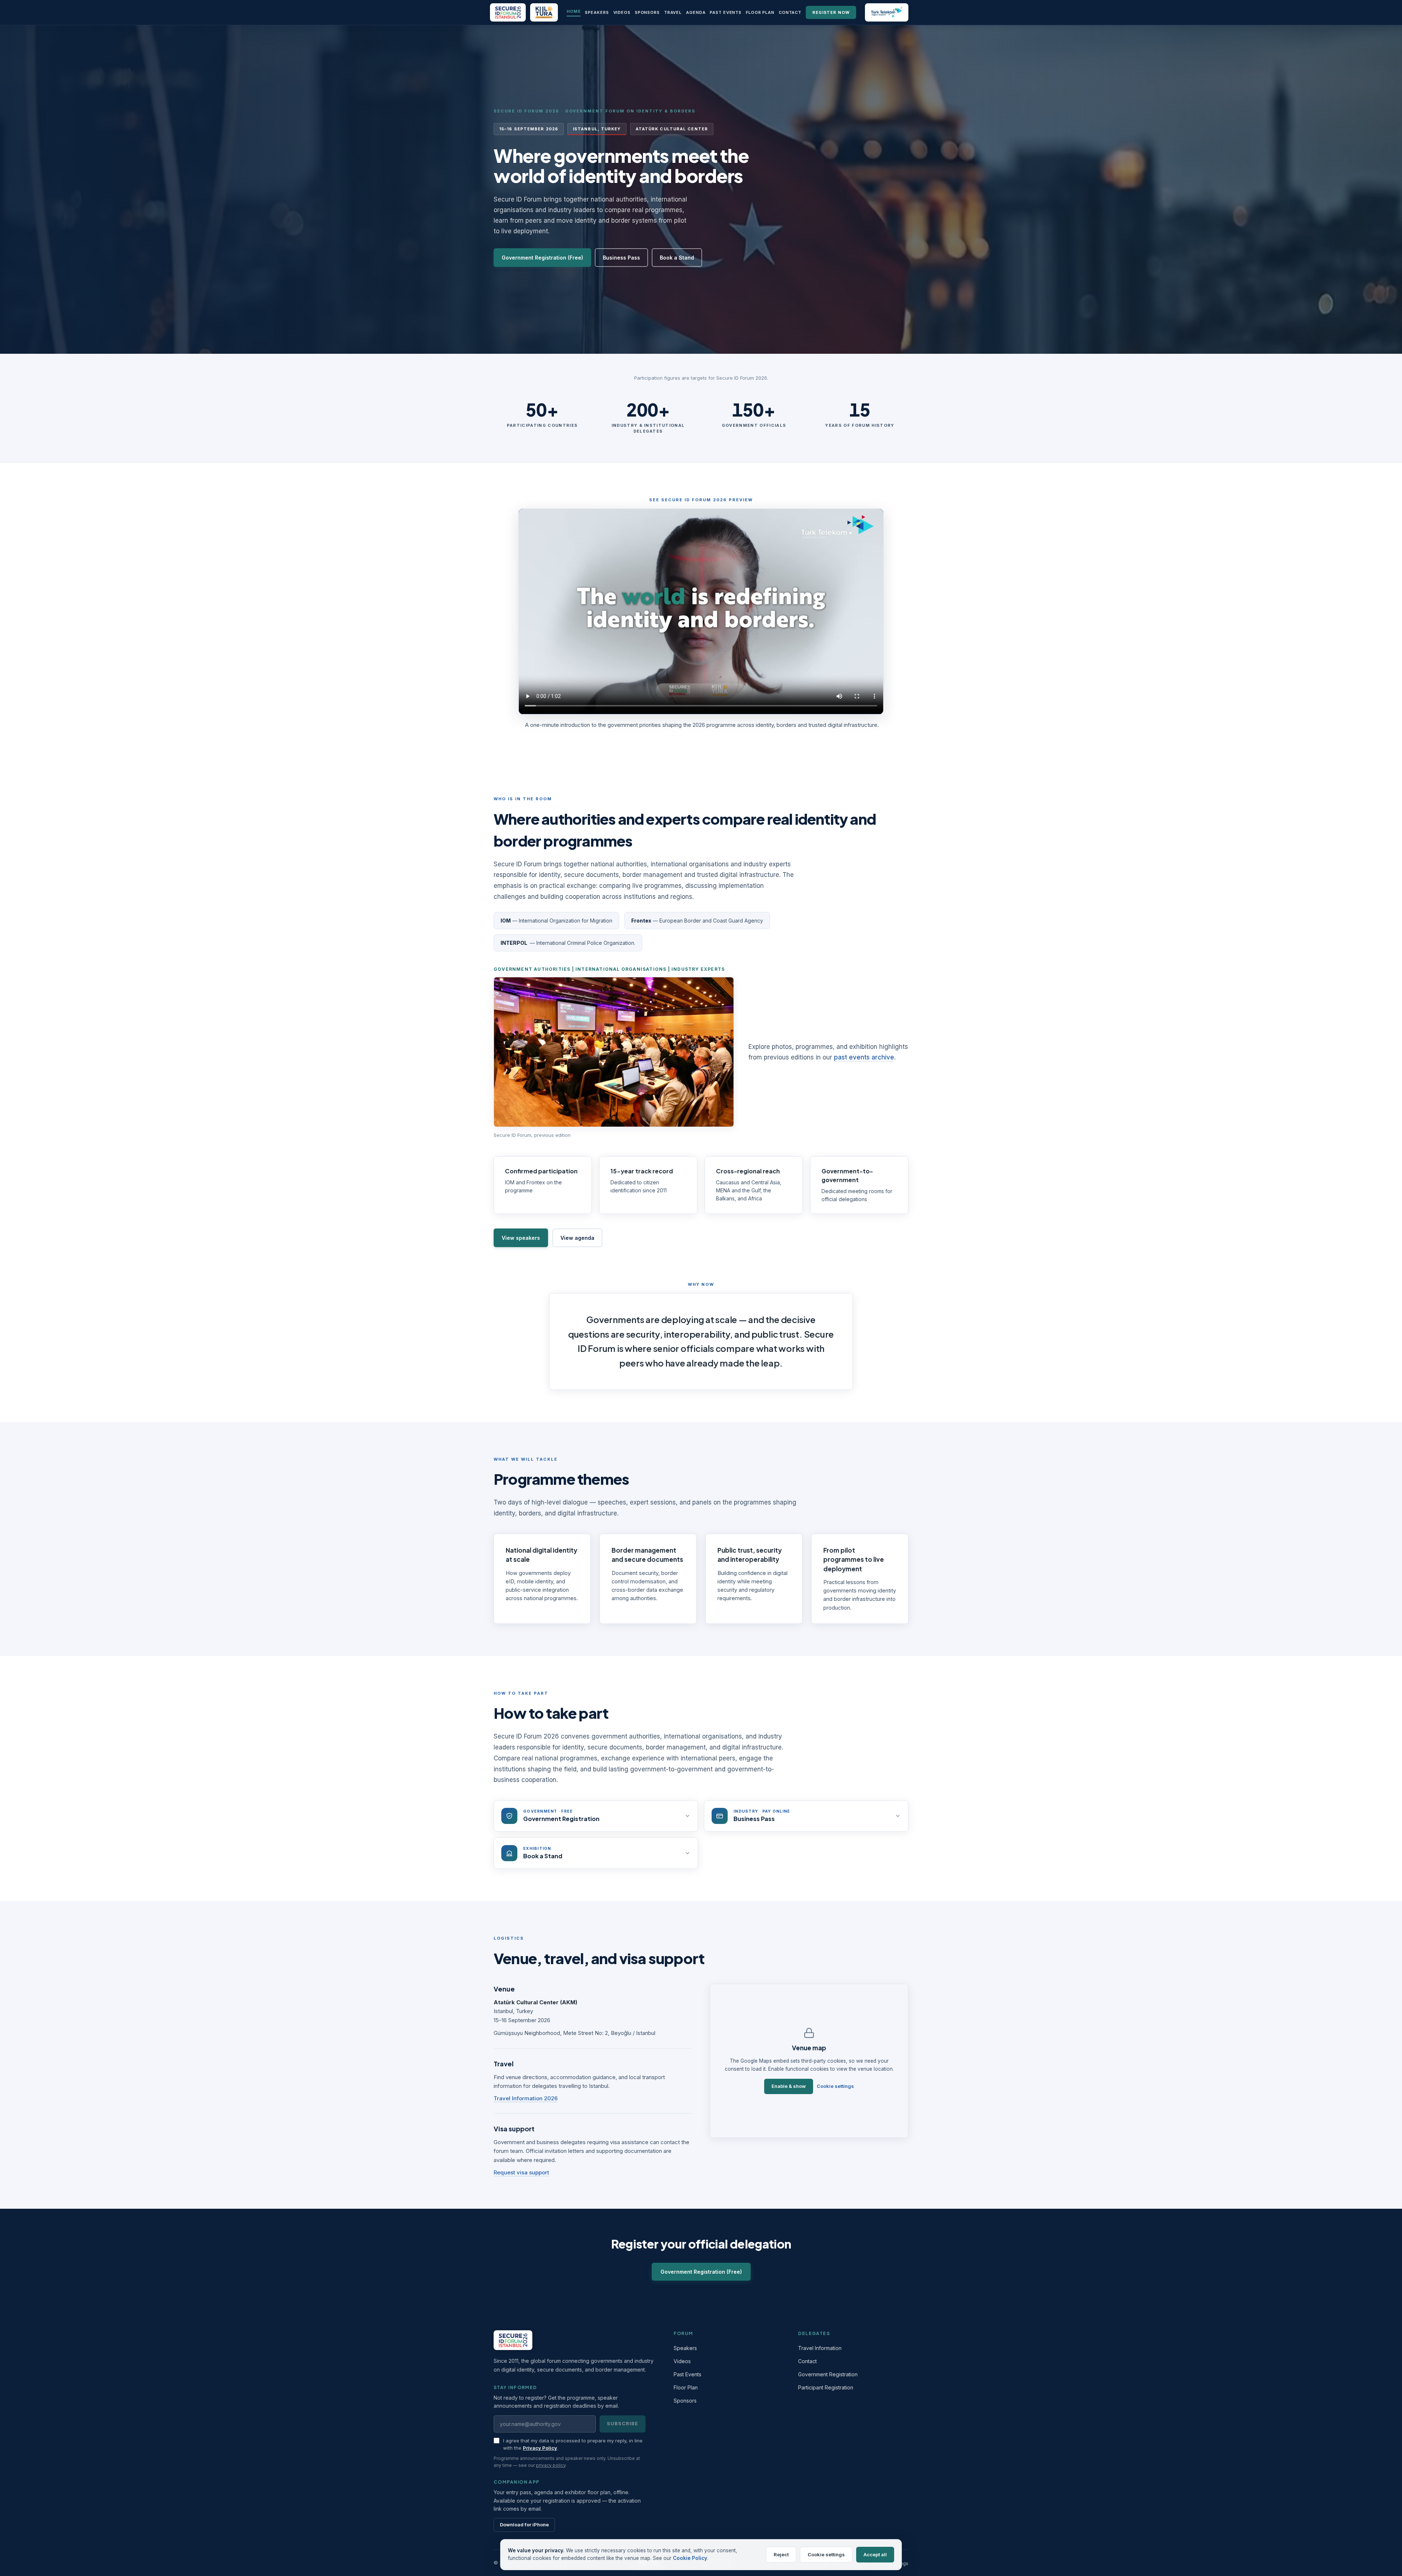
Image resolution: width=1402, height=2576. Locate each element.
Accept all (875, 2554)
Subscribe (623, 2423)
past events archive (864, 1057)
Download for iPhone (524, 2525)
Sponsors (647, 12)
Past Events (726, 12)
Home (574, 11)
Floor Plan (760, 12)
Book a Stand (677, 257)
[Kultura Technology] (544, 12)
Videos (622, 12)
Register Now (831, 12)
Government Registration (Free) (542, 257)
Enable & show (789, 2086)
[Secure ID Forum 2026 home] (508, 12)
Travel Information (820, 2348)
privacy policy (551, 2465)
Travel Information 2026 (526, 2098)
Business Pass (621, 257)
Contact (790, 12)
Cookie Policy (690, 2558)
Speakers (597, 12)
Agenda (696, 12)
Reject (781, 2554)
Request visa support (521, 2172)
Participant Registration (826, 2387)
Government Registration (828, 2374)
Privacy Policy (540, 2448)
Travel (673, 12)
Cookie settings (835, 2086)
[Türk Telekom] (887, 12)
